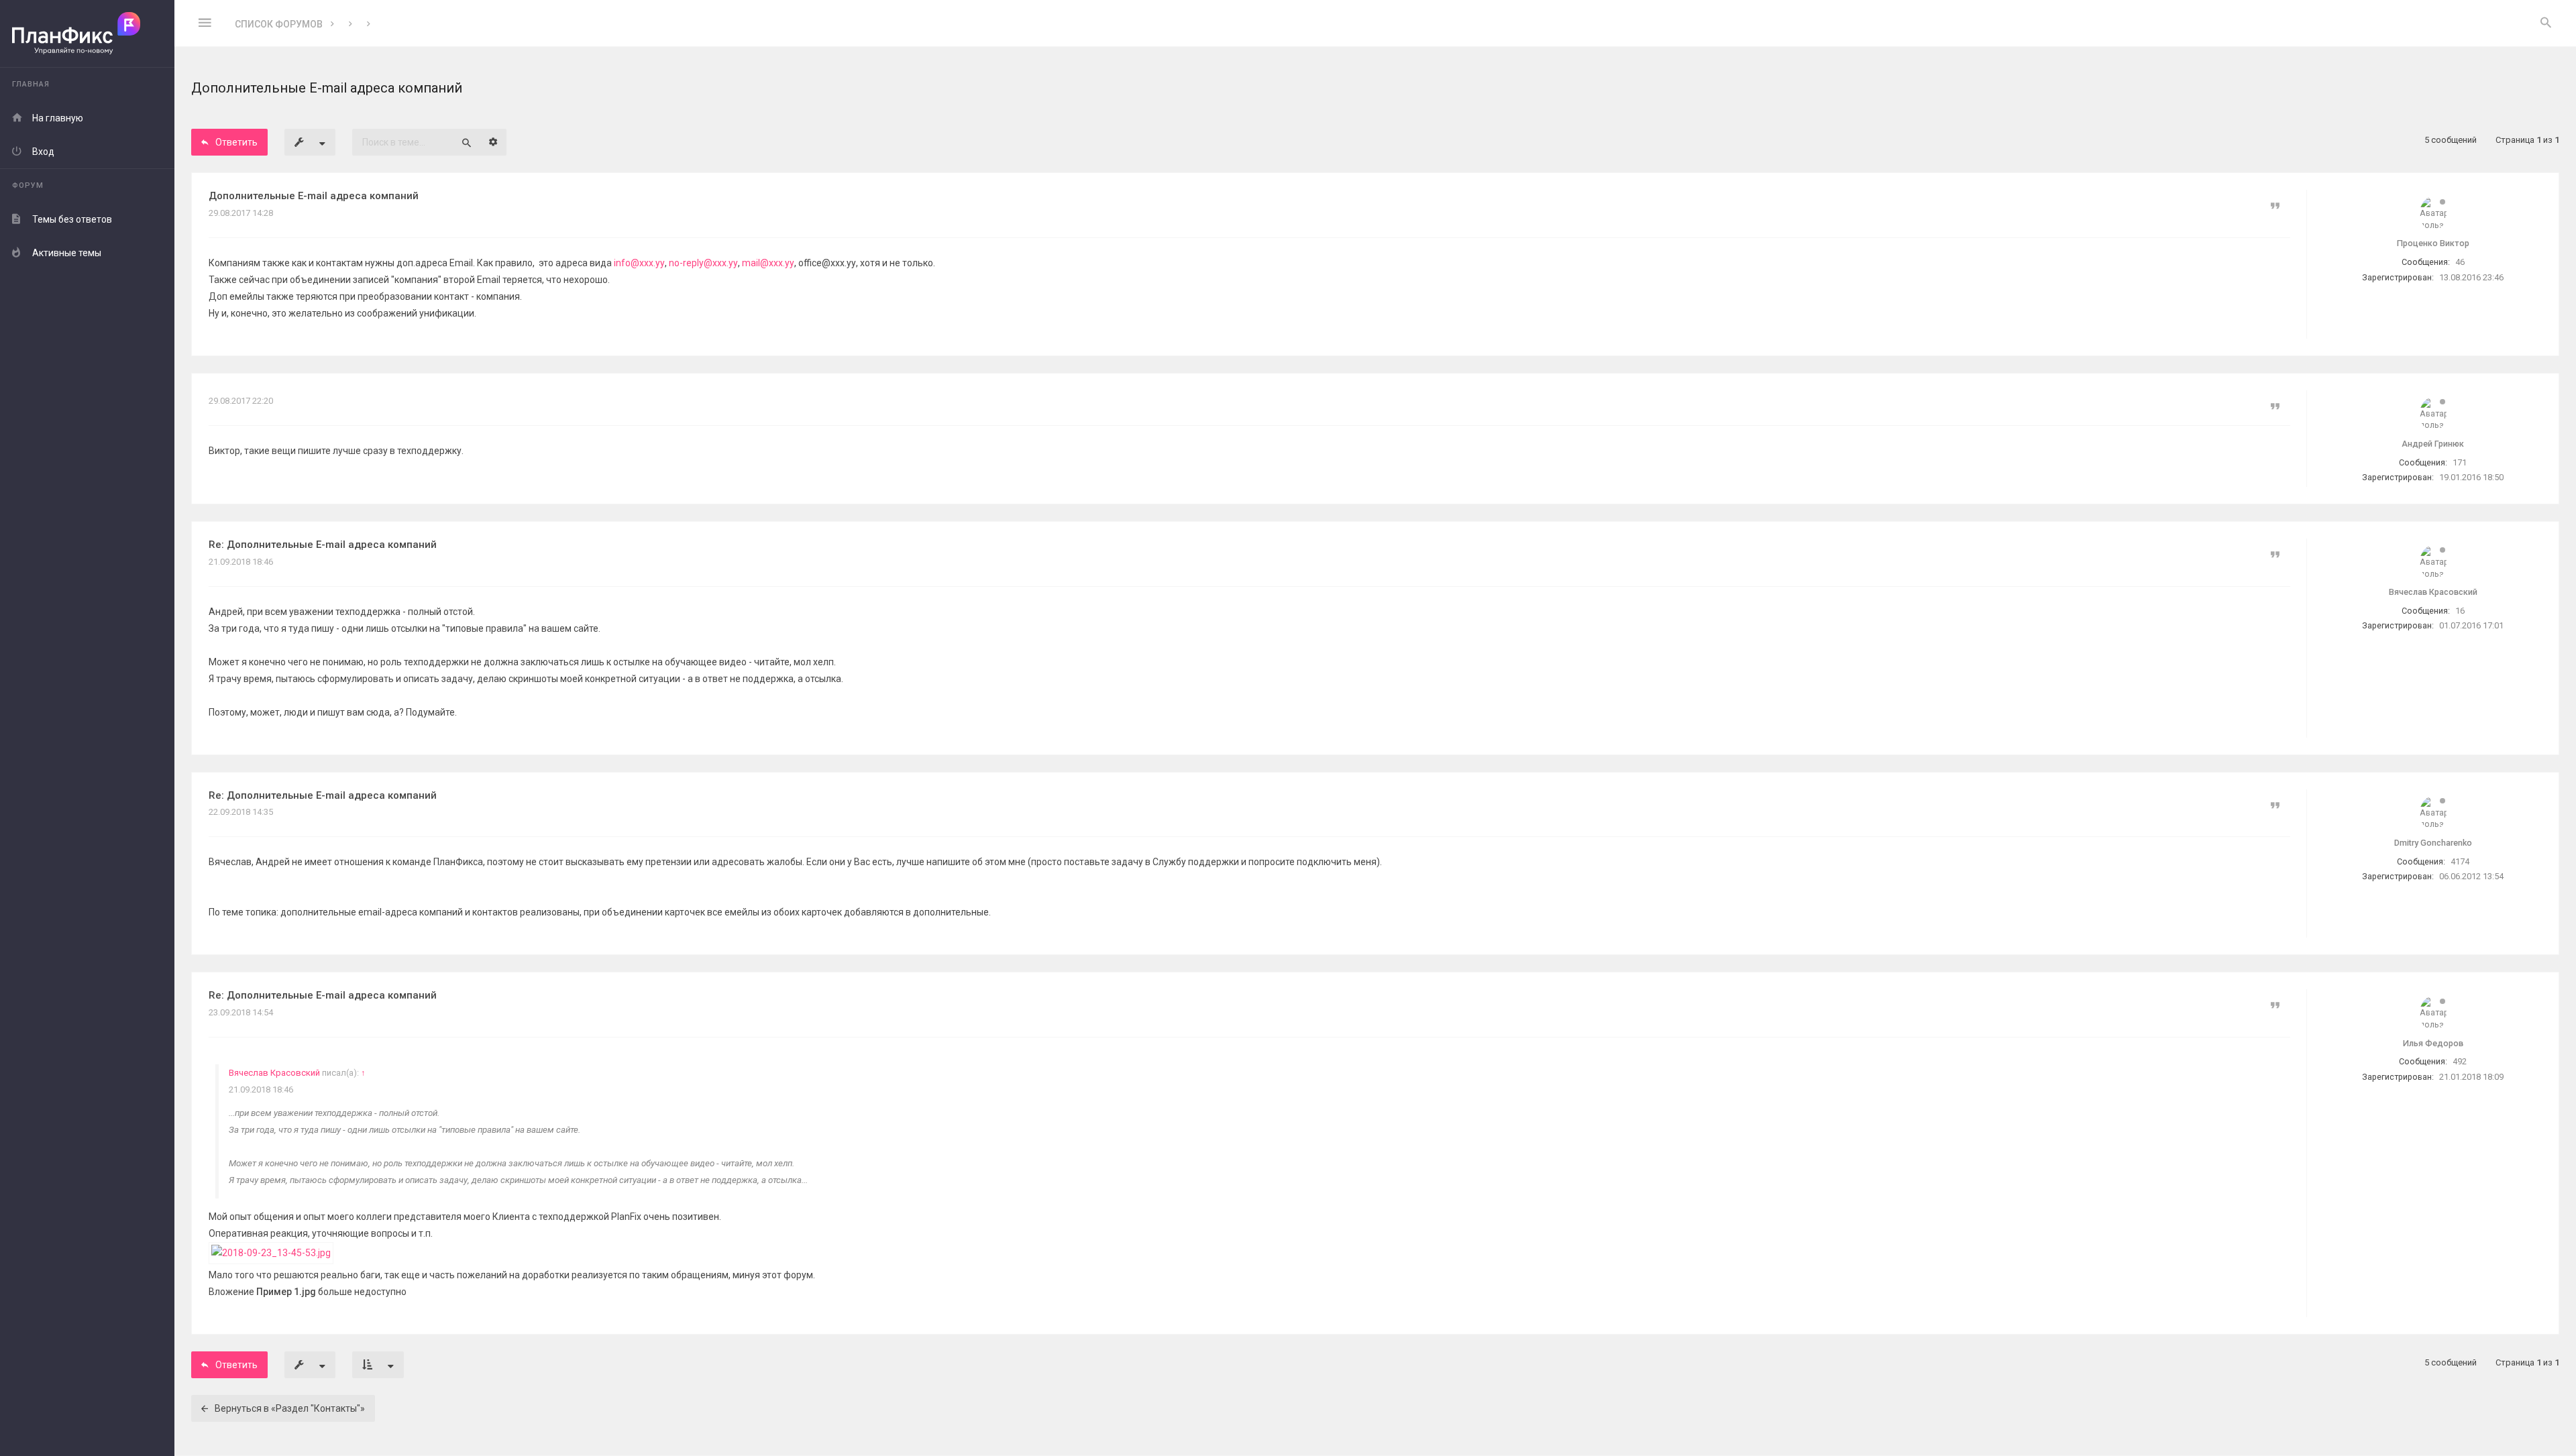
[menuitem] (2546, 23)
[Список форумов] (87, 34)
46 (2460, 262)
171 (2460, 462)
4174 (2460, 861)
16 (2460, 611)
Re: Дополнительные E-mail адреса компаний (323, 545)
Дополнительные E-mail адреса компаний (314, 196)
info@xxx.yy (639, 263)
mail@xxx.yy (768, 263)
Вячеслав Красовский (274, 1073)
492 (2460, 1061)
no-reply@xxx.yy (703, 263)
